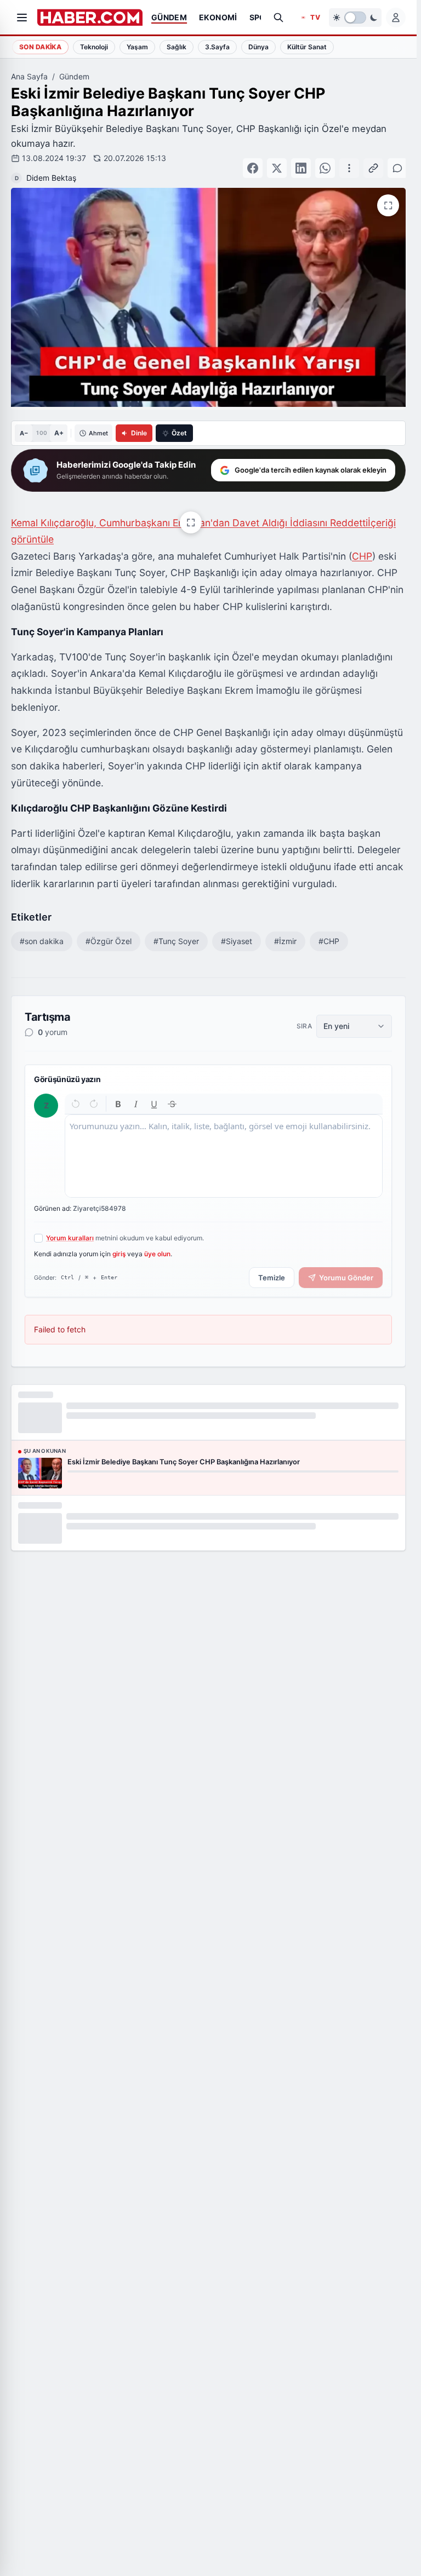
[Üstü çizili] (172, 1093)
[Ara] (278, 18)
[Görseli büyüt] (191, 511)
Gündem (74, 76)
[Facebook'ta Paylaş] (275, 163)
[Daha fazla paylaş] (348, 163)
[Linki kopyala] (372, 163)
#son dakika (42, 930)
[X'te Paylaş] (299, 163)
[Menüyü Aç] (22, 18)
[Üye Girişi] (396, 18)
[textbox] (224, 1145)
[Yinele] (93, 1093)
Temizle (272, 1267)
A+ (59, 422)
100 (41, 422)
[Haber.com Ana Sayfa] (90, 18)
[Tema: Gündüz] (355, 18)
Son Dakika (40, 47)
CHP (362, 545)
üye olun (157, 1243)
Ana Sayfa (29, 76)
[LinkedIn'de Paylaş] (323, 163)
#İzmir (285, 930)
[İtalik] (136, 1093)
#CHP (329, 930)
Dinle (139, 422)
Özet (179, 422)
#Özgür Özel (109, 930)
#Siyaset (237, 930)
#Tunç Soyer (176, 930)
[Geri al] (76, 1093)
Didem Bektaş (215, 162)
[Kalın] (118, 1093)
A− (24, 422)
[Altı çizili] (154, 1093)
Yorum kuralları (70, 1227)
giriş (119, 1243)
